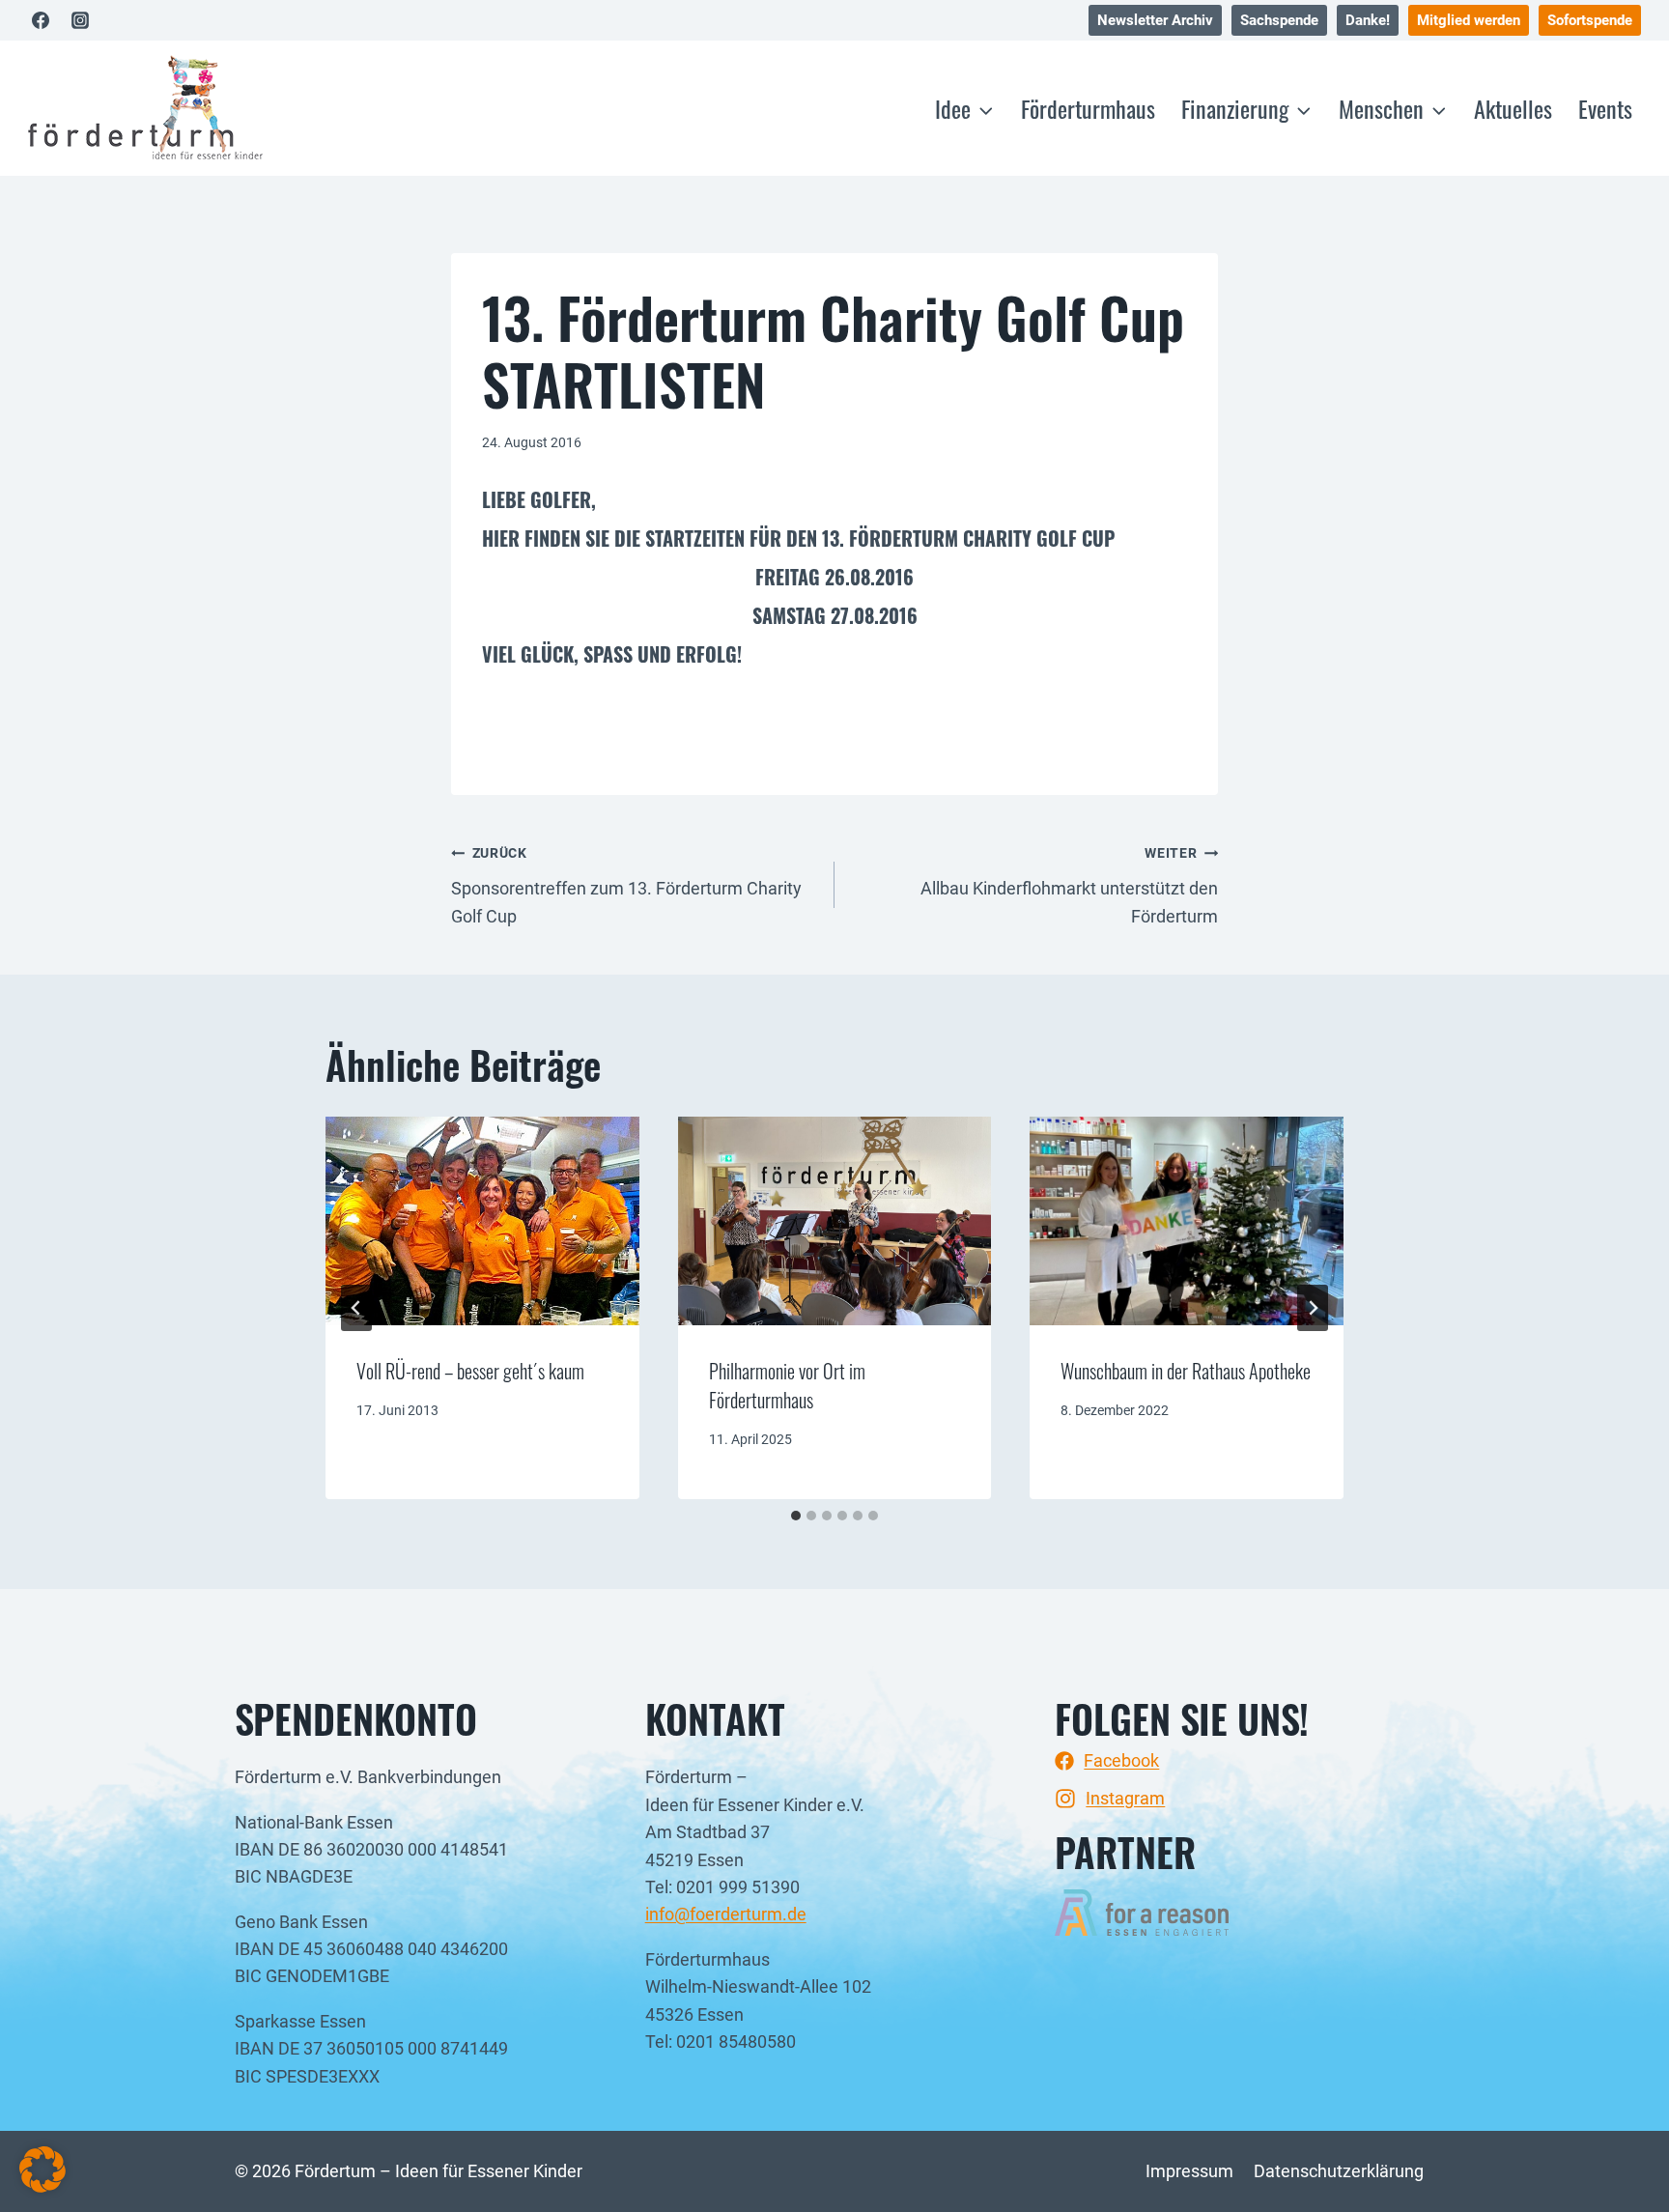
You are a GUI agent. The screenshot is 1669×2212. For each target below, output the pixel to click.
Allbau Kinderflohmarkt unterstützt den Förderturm (1069, 886)
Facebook (1121, 1760)
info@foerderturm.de (726, 1914)
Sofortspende (1590, 20)
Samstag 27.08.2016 (835, 615)
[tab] (796, 1516)
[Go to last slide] (356, 1308)
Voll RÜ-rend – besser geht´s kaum (470, 1371)
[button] (42, 2169)
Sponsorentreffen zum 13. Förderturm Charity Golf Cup (626, 886)
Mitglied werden (1469, 20)
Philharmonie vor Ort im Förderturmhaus (787, 1385)
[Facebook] (41, 20)
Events (1605, 108)
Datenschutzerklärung (1339, 2171)
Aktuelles (1513, 108)
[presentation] (482, 1221)
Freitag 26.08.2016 (834, 577)
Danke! (1368, 20)
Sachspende (1279, 20)
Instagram (1125, 1798)
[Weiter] (1313, 1308)
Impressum (1189, 2171)
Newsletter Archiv (1155, 20)
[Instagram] (80, 20)
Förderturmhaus (1088, 108)
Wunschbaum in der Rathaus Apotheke (1186, 1371)
